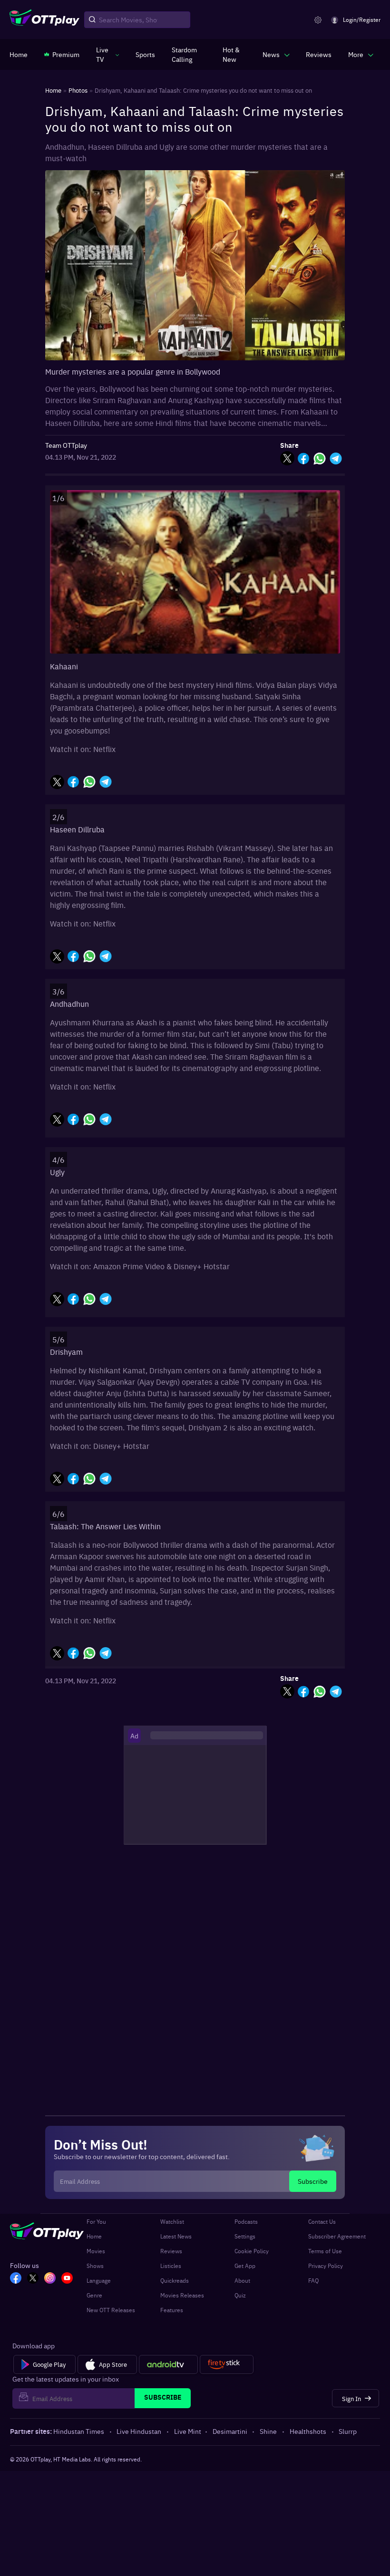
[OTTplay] (44, 20)
